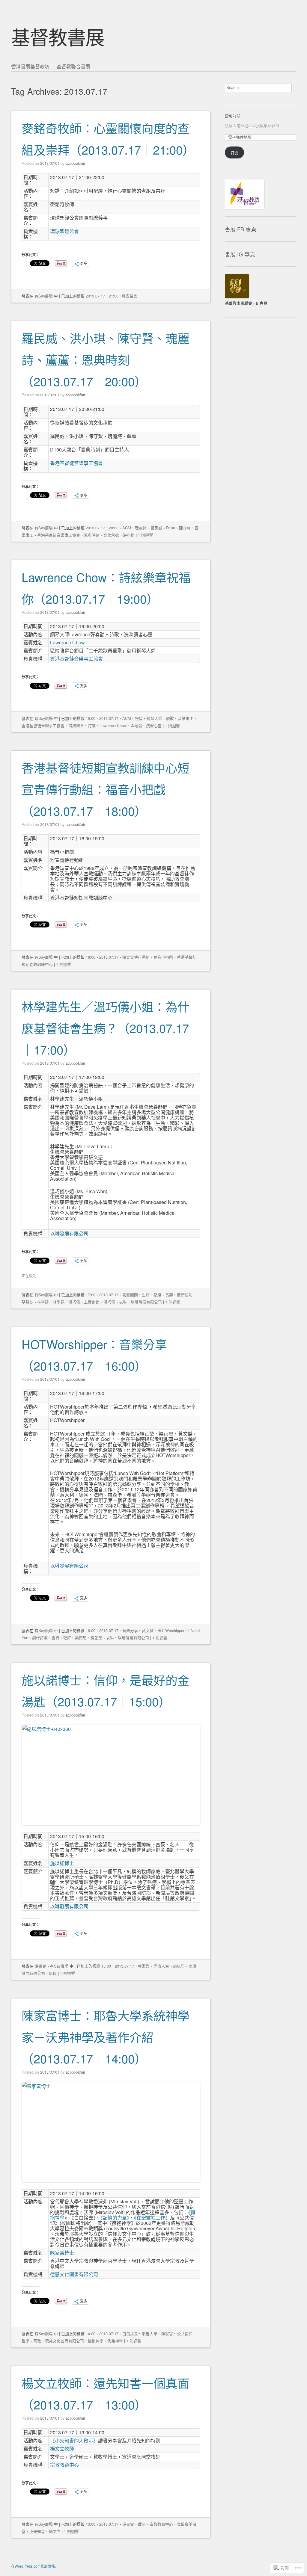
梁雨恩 (81, 1638)
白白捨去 (130, 2333)
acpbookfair (75, 163)
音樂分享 (130, 1630)
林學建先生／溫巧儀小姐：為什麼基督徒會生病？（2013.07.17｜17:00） (106, 1028)
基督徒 (27, 1302)
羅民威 (156, 528)
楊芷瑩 (96, 1638)
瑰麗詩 (141, 528)
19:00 (91, 718)
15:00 (106, 1966)
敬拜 (67, 1638)
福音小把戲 (163, 957)
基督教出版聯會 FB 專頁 (246, 303)
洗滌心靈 (154, 725)
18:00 (91, 957)
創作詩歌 (40, 1638)
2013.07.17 (95, 296)
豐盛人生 (161, 1966)
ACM (127, 528)
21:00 (114, 296)
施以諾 (179, 1966)
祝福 (139, 718)
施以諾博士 (62, 1863)
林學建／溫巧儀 (66, 1302)
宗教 (37, 2341)
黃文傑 (148, 1630)
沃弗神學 (115, 2341)
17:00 (91, 1295)
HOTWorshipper (171, 1630)
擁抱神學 (96, 2341)
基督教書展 (58, 36)
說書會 (40, 1966)
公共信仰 (185, 2333)
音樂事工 (186, 718)
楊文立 (55, 2531)
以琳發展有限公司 (69, 1233)
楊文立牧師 (62, 2449)
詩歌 (92, 725)
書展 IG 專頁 (240, 254)
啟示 (142, 2524)
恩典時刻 (92, 535)
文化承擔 (111, 535)
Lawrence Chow (67, 642)
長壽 (169, 1295)
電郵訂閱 (233, 116)
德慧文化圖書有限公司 (74, 2274)
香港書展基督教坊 (30, 66)
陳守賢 (185, 528)
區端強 (136, 725)
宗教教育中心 (64, 2465)
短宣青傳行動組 (136, 957)
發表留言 (130, 296)
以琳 (123, 1302)
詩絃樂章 (76, 725)
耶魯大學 (150, 2333)
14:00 (91, 2333)
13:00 (91, 2524)
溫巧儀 (109, 1302)
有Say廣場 (44, 296)
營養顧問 (130, 1295)
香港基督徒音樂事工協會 (76, 463)
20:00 (114, 528)
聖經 (157, 1295)
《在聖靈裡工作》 (152, 2218)
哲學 (25, 2341)
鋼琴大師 (154, 718)
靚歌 (170, 718)
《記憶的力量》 (115, 2218)
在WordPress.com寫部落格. (33, 2566)
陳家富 (167, 2333)
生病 (146, 1295)
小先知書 (37, 2531)
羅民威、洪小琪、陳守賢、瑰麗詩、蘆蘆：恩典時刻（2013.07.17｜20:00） (106, 359)
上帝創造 (92, 1302)
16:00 (91, 1630)
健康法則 (185, 1295)
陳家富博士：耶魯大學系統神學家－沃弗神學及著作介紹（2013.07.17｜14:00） (106, 2037)
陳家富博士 (62, 2253)
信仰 (53, 1973)
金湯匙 (144, 1966)
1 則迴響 (145, 535)
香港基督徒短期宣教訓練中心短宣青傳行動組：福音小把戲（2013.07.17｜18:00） (106, 789)
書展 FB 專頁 (241, 229)
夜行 (55, 1638)
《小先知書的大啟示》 (74, 2440)
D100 (171, 528)
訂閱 (234, 153)
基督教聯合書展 (73, 66)
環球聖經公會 (64, 231)
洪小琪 (129, 535)
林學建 (43, 1302)
